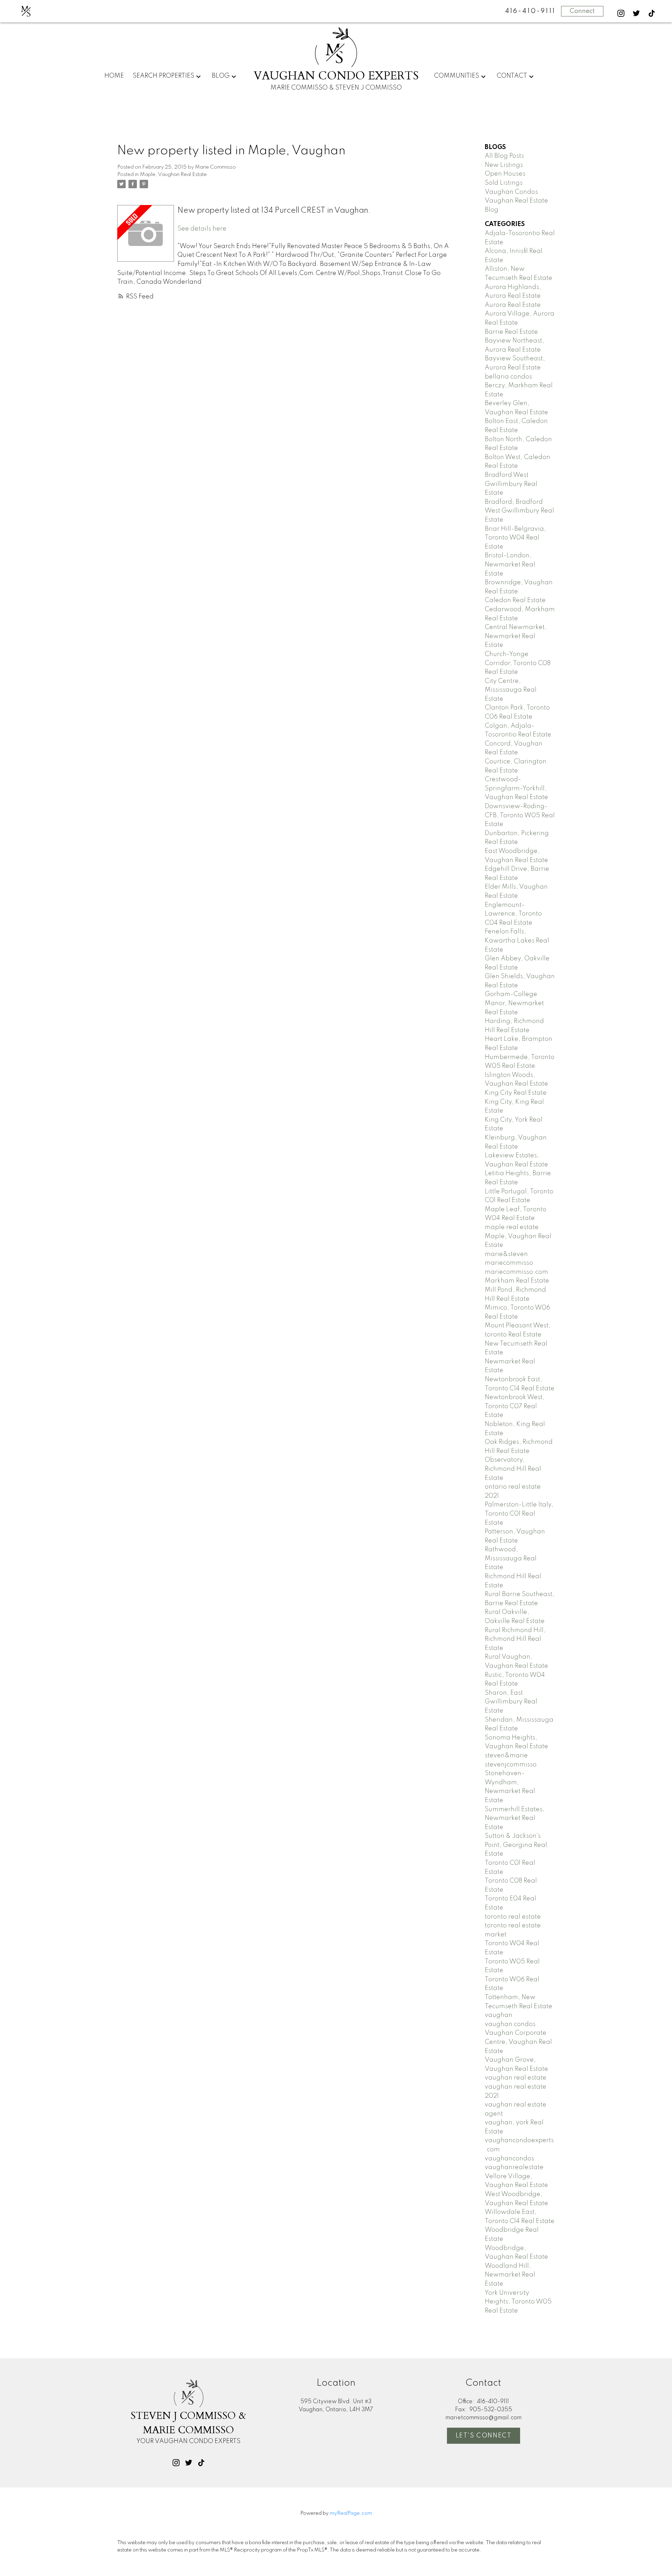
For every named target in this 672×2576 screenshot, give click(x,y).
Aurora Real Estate (513, 305)
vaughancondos (509, 2159)
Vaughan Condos (511, 192)
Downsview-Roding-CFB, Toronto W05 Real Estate (520, 815)
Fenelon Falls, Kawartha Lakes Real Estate (517, 941)
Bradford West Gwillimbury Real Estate (511, 484)
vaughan (499, 2015)
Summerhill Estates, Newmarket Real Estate (515, 1818)
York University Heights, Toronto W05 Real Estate (518, 2302)
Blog (221, 76)
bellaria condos (508, 377)
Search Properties (163, 76)
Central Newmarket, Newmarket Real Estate (516, 636)
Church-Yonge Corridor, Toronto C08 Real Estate (518, 663)
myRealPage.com (351, 2513)
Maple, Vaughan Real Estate (173, 175)
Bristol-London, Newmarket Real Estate (510, 564)
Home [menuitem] (114, 76)
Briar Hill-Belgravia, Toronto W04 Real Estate (515, 538)
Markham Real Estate (517, 1281)
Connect (582, 11)
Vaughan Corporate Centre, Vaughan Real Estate (518, 2042)
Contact (512, 76)
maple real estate (512, 1227)
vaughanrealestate (514, 2167)
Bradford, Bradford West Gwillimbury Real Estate (519, 511)
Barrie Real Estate (511, 332)
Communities (457, 76)
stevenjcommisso (511, 1765)
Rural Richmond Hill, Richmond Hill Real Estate (515, 1639)
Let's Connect (484, 2436)
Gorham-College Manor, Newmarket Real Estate (514, 1003)
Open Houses (505, 174)
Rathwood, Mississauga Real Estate (511, 1558)
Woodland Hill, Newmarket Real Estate (510, 2275)
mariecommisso (509, 1263)
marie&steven (506, 1254)
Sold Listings (504, 183)
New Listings (504, 165)
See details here (202, 229)
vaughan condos (510, 2024)
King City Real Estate (516, 1093)
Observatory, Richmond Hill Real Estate (513, 1469)
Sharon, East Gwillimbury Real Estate (511, 1702)
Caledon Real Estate (515, 600)
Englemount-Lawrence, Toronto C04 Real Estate (513, 914)
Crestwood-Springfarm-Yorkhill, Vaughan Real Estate (516, 788)
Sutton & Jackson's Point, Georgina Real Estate (516, 1845)
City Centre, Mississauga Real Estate (511, 690)
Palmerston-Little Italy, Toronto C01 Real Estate (519, 1514)
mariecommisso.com (516, 1272)
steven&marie (506, 1756)
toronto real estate (513, 1917)
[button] (621, 13)
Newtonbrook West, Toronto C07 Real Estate (515, 1406)
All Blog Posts (504, 156)
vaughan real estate (516, 2078)
